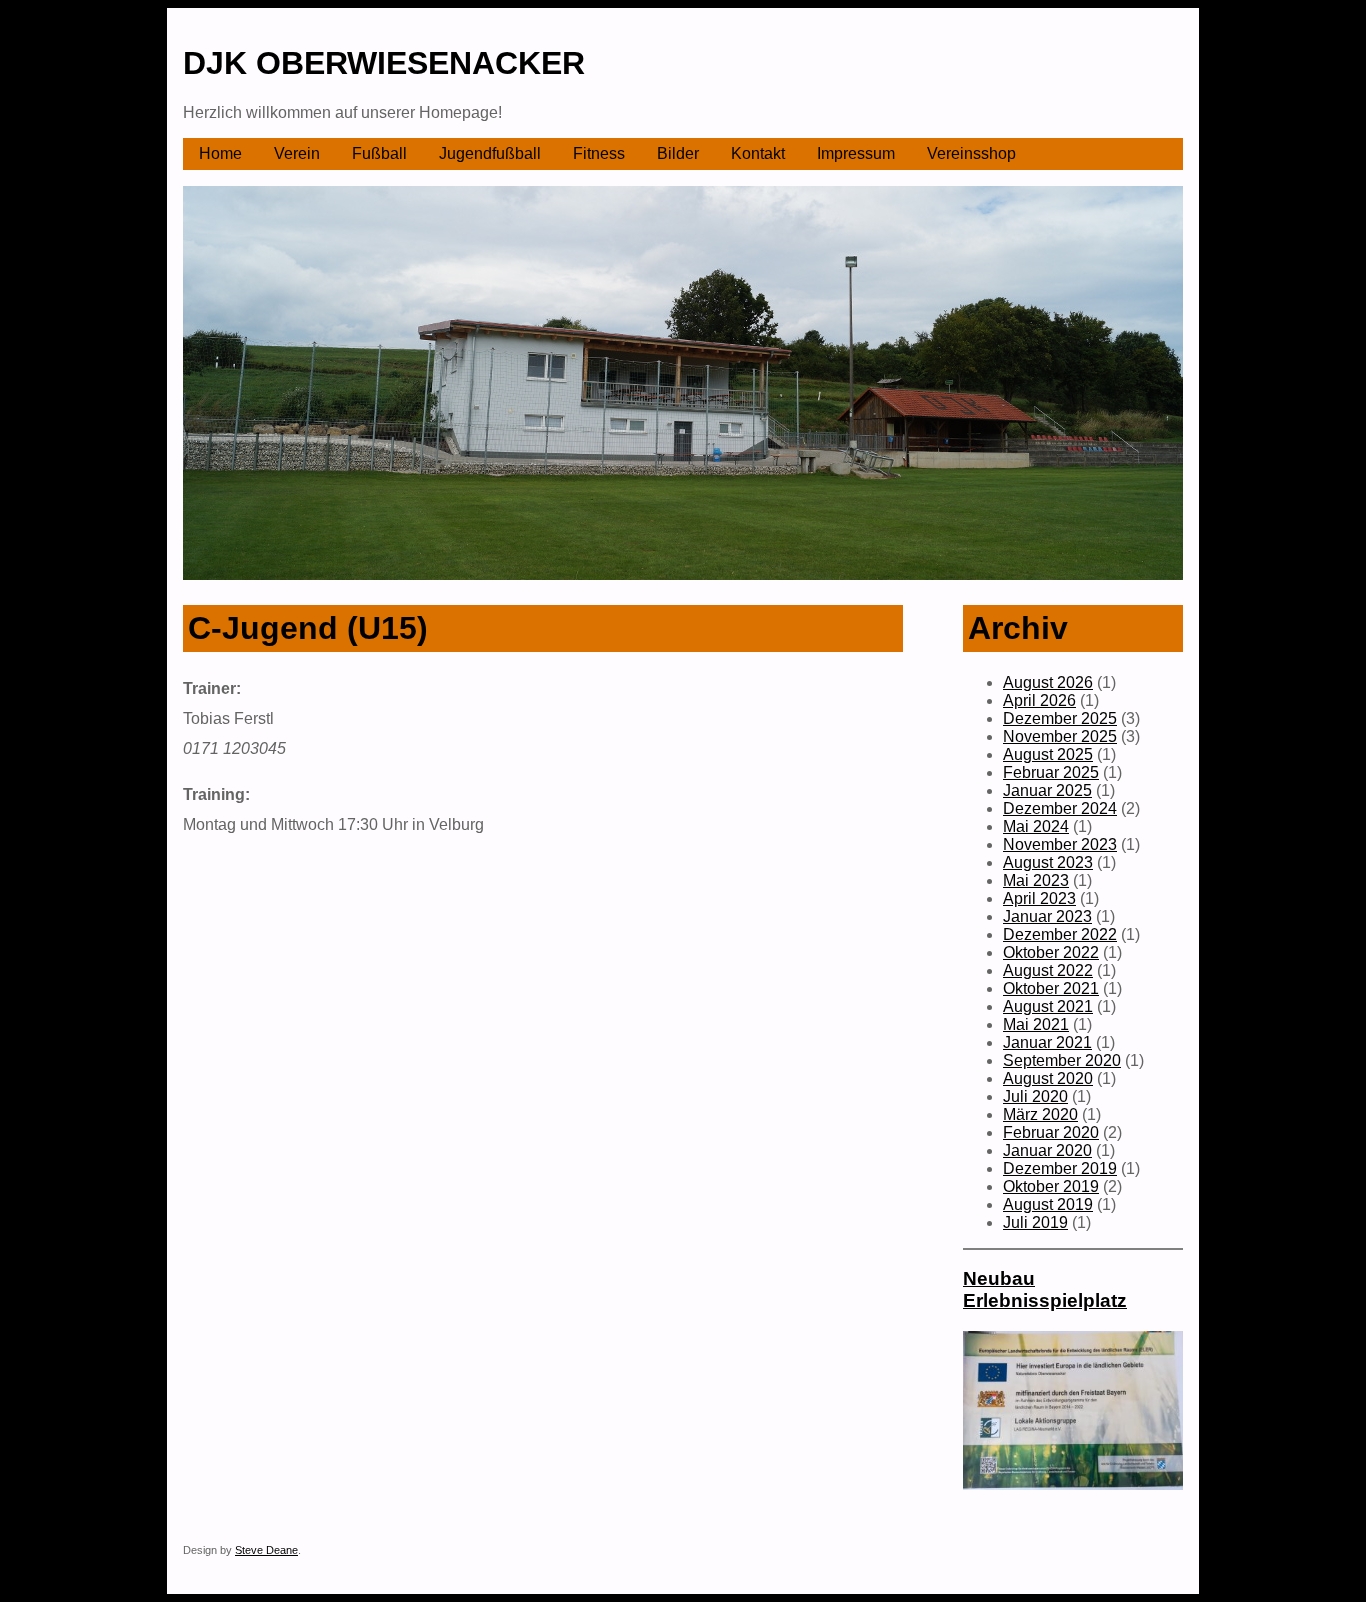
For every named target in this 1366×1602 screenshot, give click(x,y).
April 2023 (1039, 898)
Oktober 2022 (1051, 952)
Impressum (856, 153)
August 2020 (1048, 1078)
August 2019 (1048, 1204)
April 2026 (1039, 700)
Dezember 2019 (1060, 1168)
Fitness (599, 153)
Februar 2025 (1051, 772)
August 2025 (1048, 754)
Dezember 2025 (1060, 718)
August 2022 (1048, 970)
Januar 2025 (1047, 790)
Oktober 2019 (1051, 1186)
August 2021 (1048, 1006)
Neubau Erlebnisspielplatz (1045, 1289)
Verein (297, 153)
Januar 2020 (1047, 1150)
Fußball (379, 153)
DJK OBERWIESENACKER (384, 63)
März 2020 (1040, 1114)
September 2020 (1062, 1060)
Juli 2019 (1035, 1222)
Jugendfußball (490, 153)
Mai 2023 (1036, 880)
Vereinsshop (971, 153)
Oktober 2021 (1051, 988)
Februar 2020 (1051, 1132)
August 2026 (1048, 682)
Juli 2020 (1035, 1096)
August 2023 (1048, 862)
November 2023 (1060, 844)
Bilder (678, 153)
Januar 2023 (1047, 916)
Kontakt (758, 153)
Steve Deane (266, 1550)
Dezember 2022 (1060, 934)
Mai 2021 (1036, 1024)
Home (220, 153)
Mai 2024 (1036, 826)
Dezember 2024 (1060, 808)
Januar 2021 (1047, 1042)
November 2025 (1060, 736)
